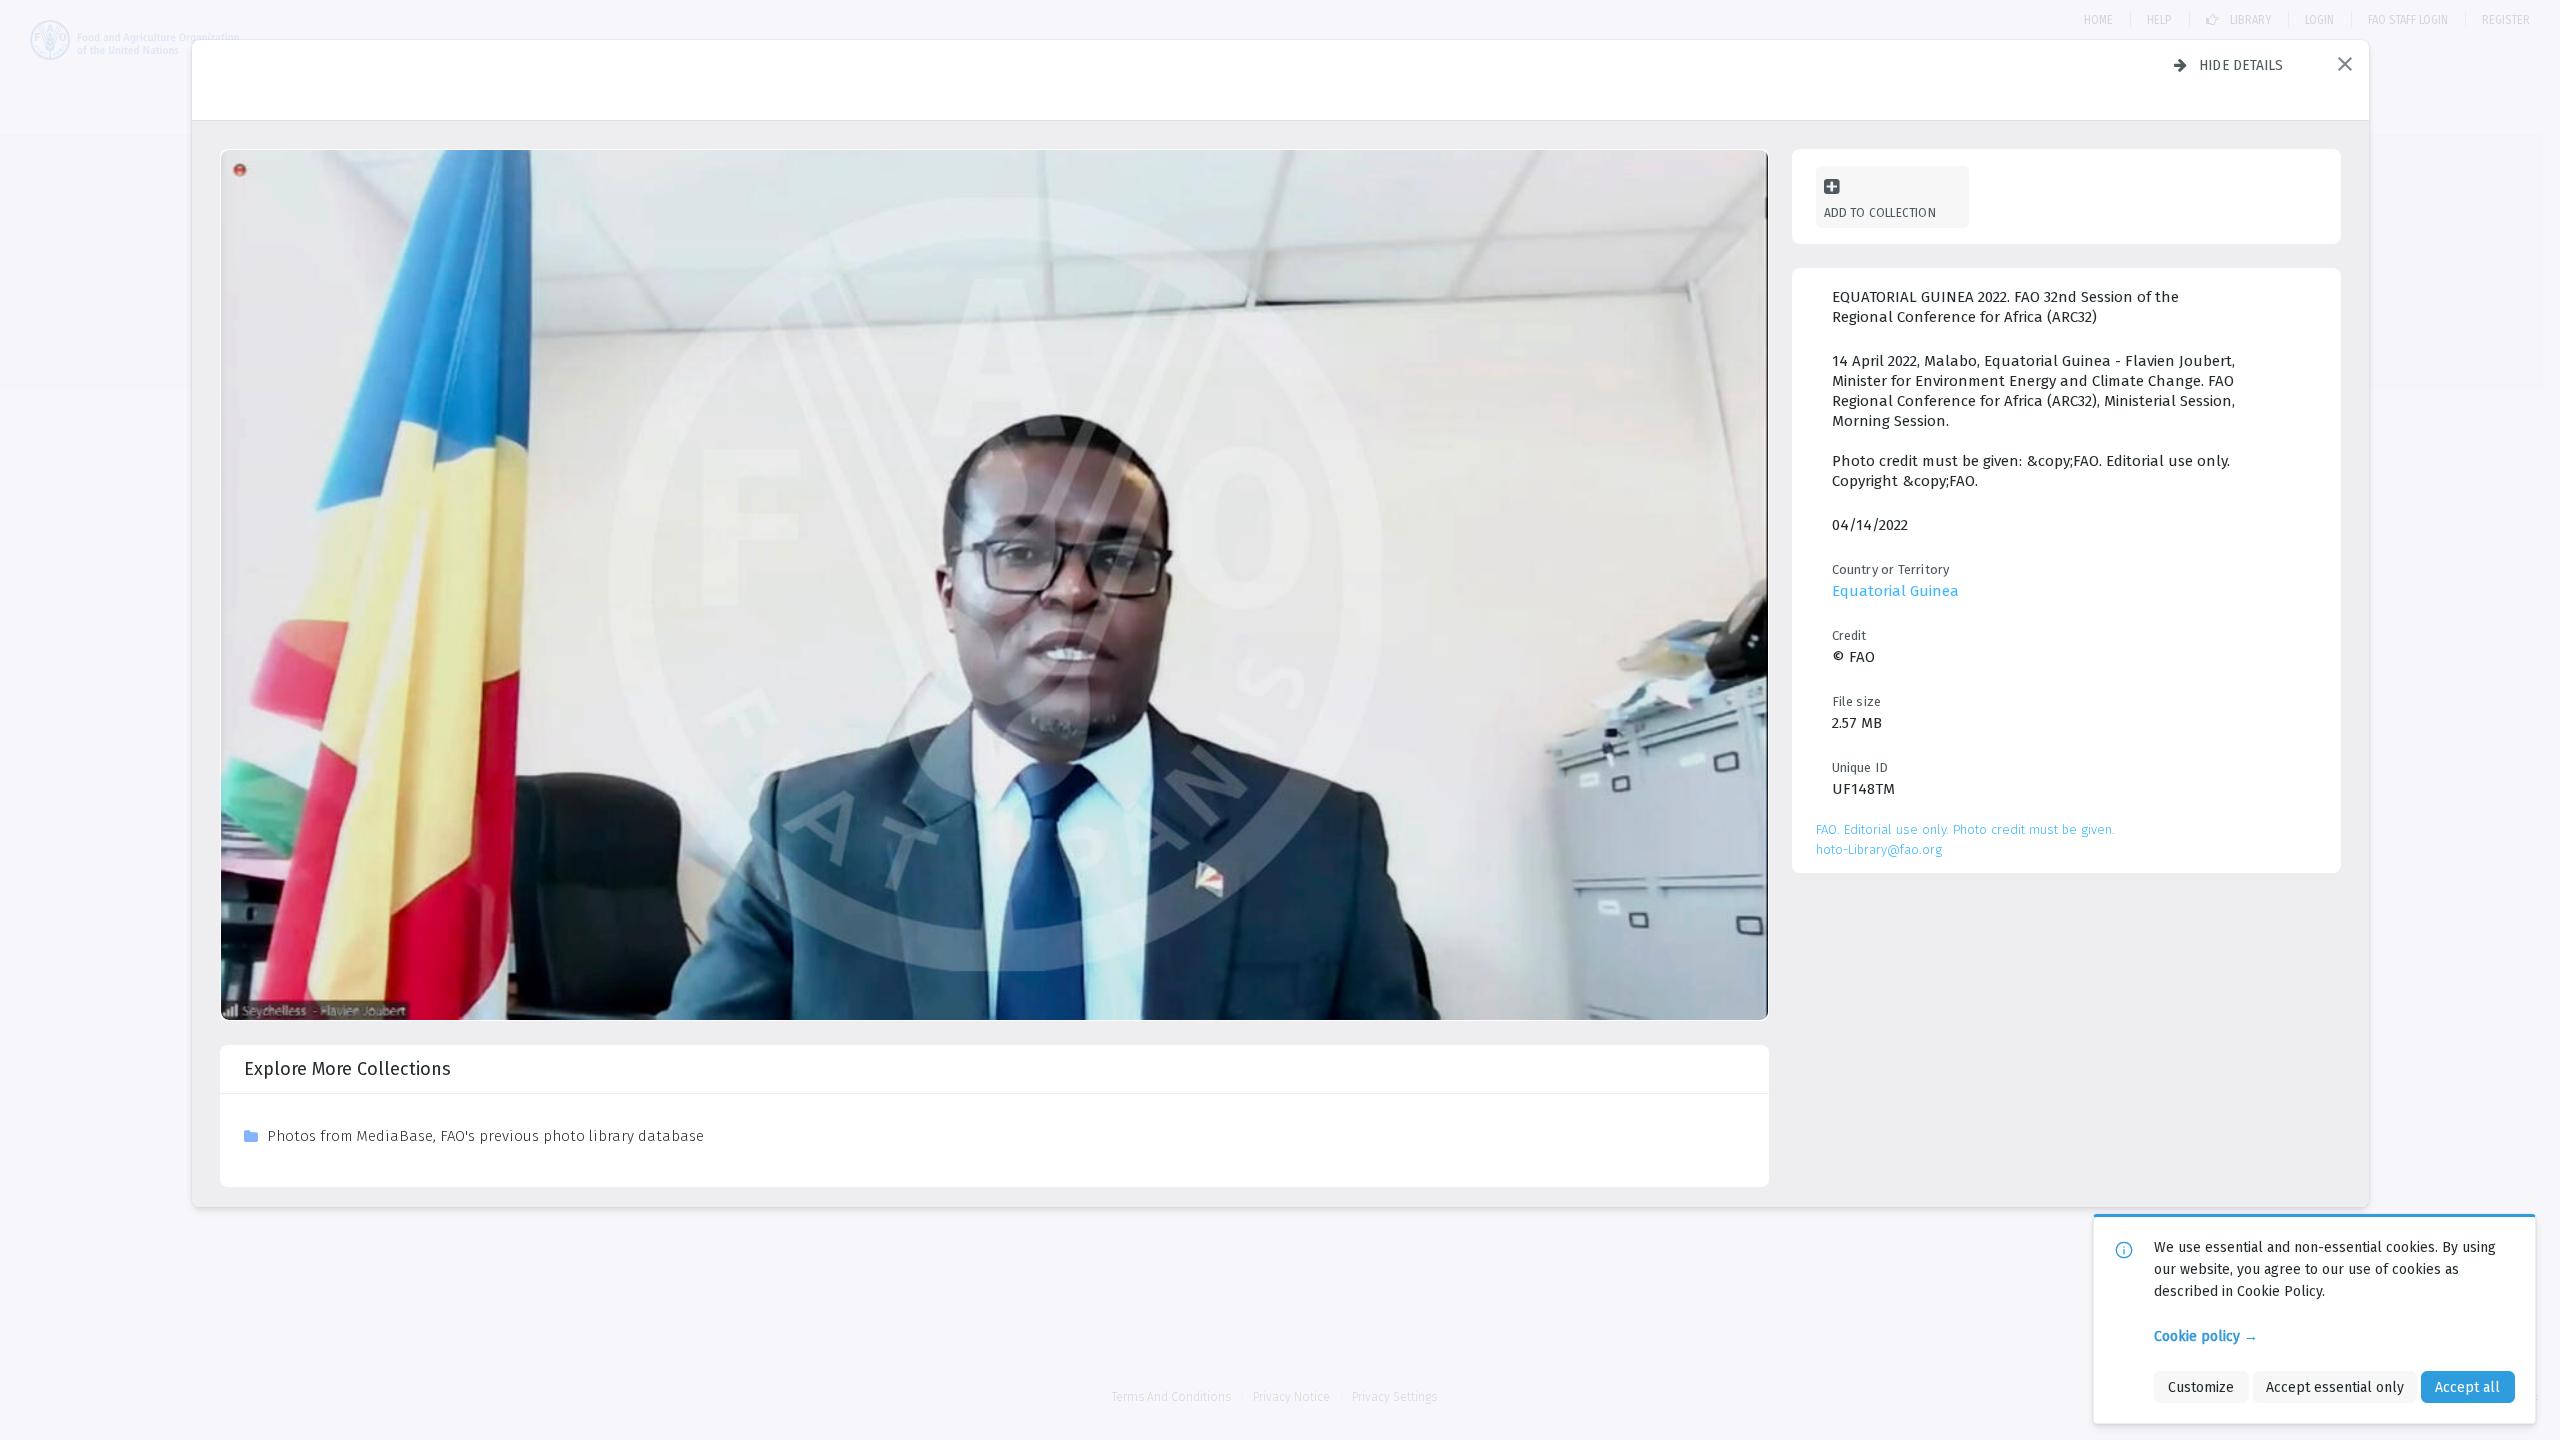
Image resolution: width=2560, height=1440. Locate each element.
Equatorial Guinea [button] (1895, 591)
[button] (2345, 64)
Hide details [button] (2241, 65)
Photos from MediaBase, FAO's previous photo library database (485, 1136)
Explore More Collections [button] (347, 1069)
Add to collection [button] (1880, 212)
